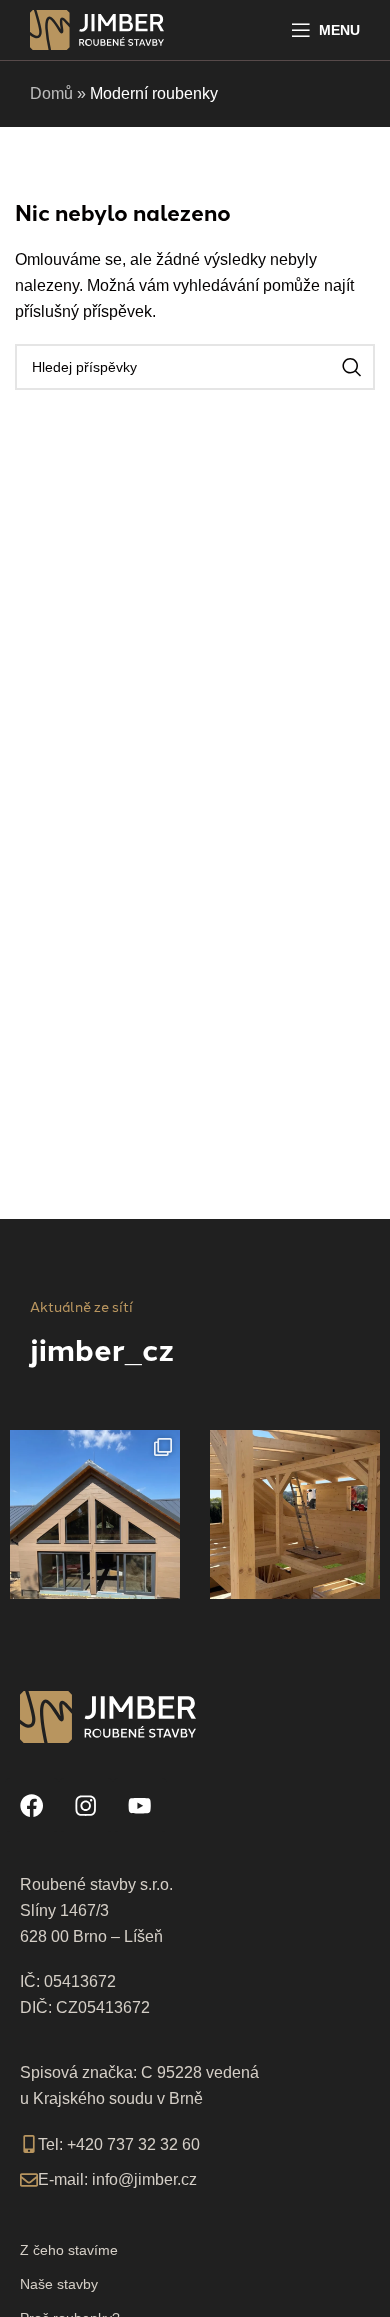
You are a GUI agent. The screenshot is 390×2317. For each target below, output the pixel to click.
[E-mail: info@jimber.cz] (29, 2180)
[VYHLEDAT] (352, 367)
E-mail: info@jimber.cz (117, 2179)
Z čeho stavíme (69, 2250)
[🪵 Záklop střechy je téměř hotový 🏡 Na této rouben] (295, 1515)
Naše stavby (59, 2284)
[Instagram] (86, 1805)
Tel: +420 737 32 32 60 (119, 2144)
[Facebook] (32, 1805)
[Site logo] (97, 28)
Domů (51, 93)
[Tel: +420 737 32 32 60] (29, 2144)
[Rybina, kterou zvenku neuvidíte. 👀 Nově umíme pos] (95, 1515)
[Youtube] (140, 1805)
